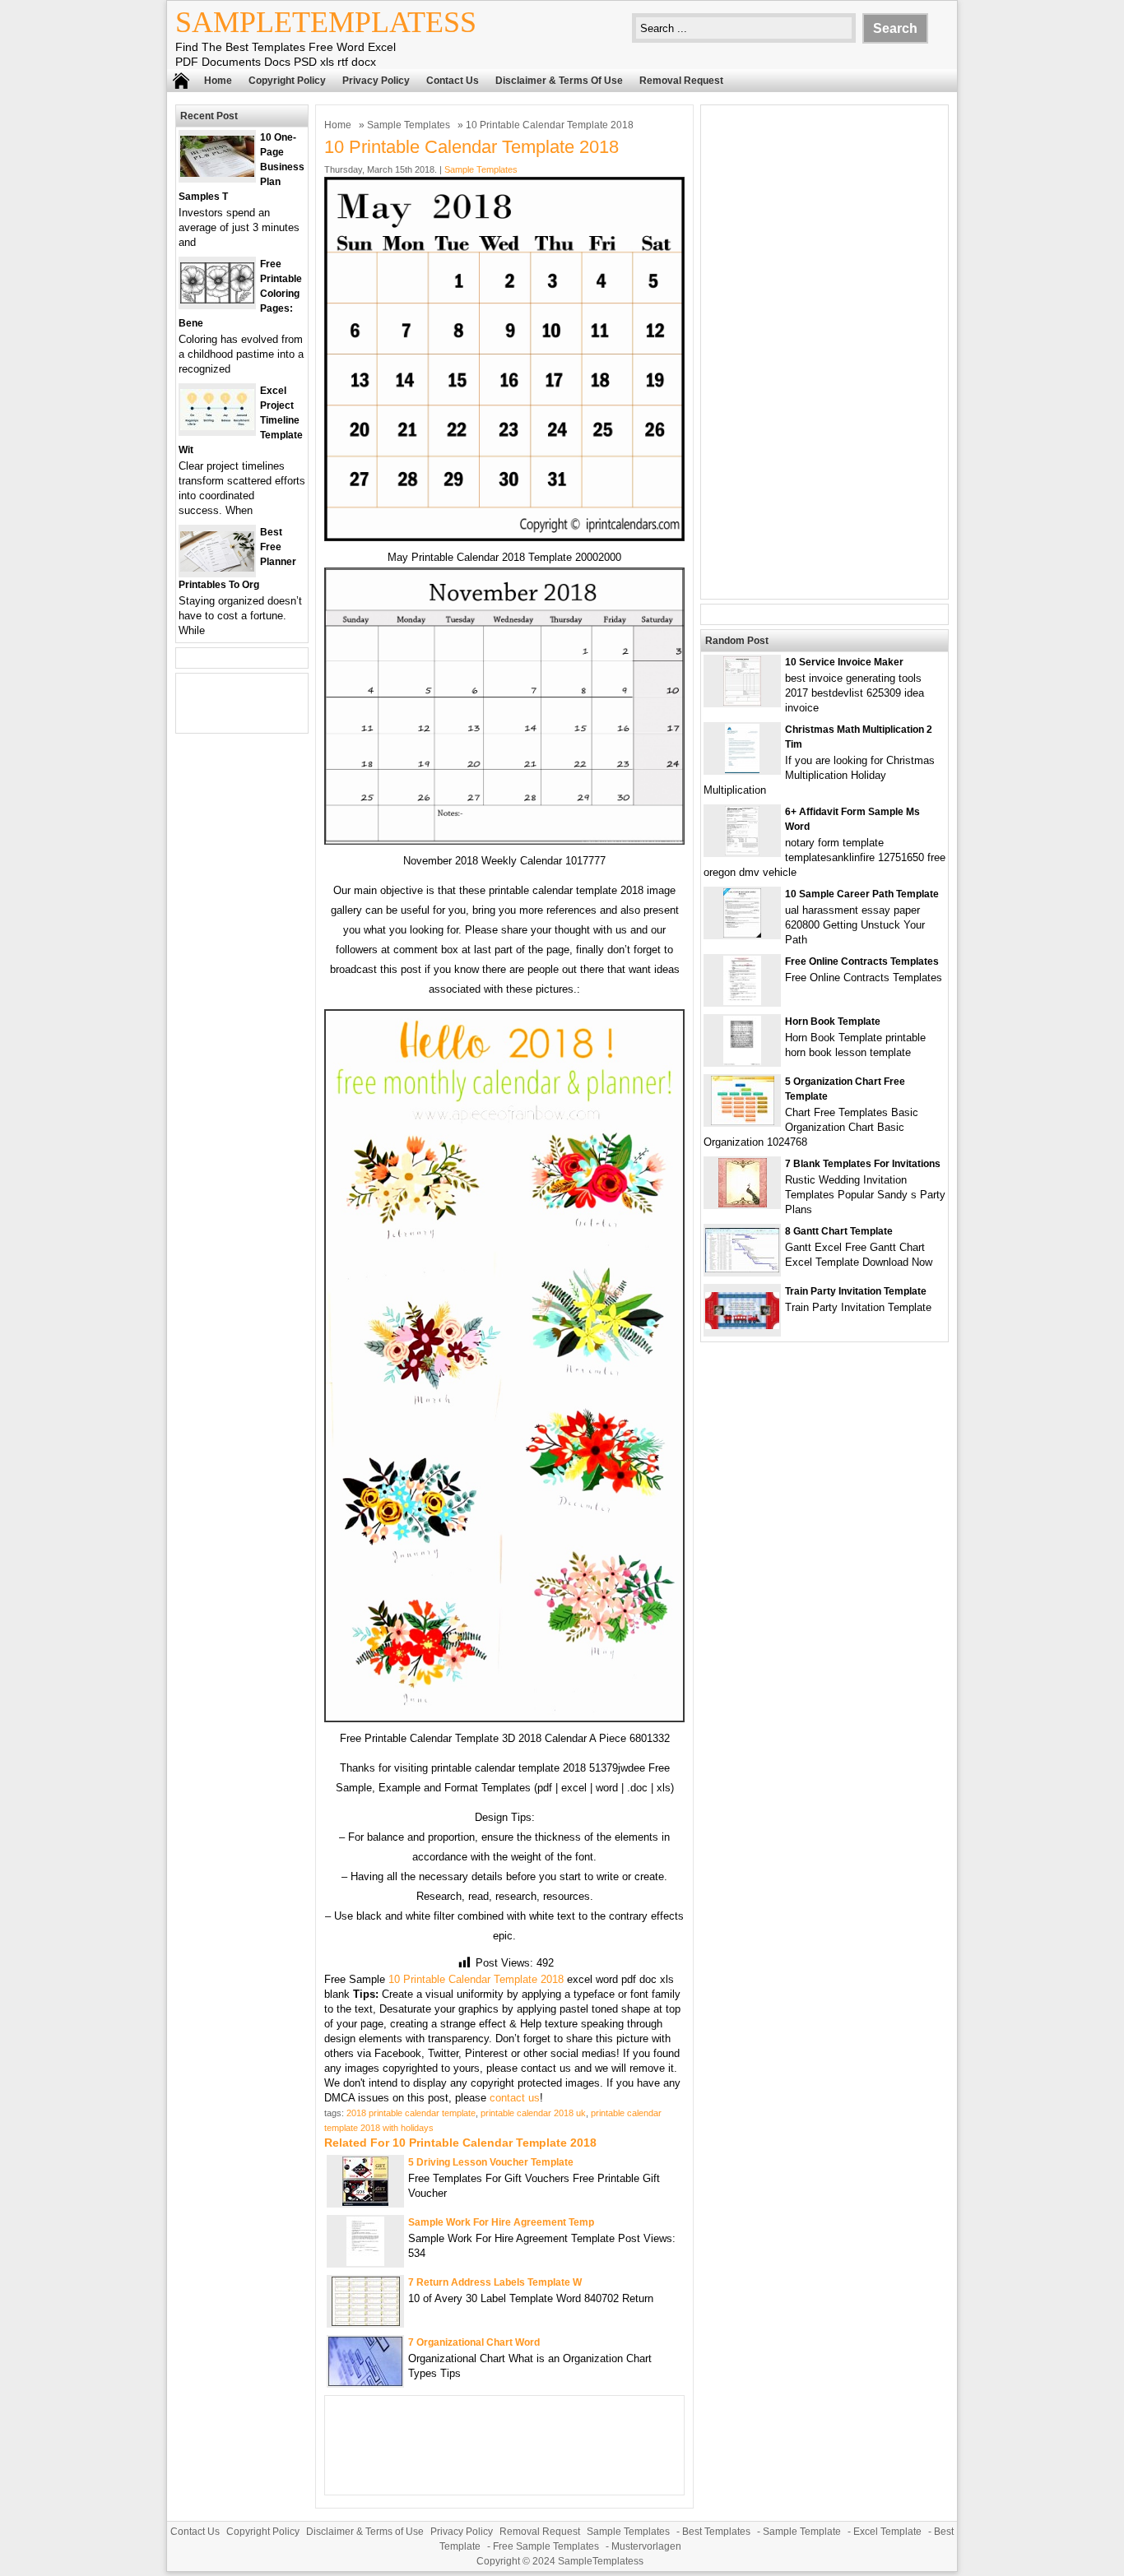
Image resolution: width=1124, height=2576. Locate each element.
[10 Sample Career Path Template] (742, 934)
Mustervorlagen (646, 2546)
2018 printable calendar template (411, 2113)
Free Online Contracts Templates (862, 961)
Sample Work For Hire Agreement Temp (501, 2222)
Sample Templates (409, 125)
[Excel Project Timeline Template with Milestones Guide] (217, 426)
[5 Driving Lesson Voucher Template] (365, 2202)
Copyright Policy (287, 81)
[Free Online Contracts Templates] (742, 1001)
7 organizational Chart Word (474, 2342)
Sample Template (802, 2532)
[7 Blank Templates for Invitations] (743, 1204)
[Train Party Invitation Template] (742, 1325)
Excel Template (887, 2532)
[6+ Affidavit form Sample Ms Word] (742, 852)
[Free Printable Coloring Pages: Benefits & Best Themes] (217, 300)
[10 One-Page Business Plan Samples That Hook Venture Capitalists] (217, 173)
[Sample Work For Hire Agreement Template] (365, 2262)
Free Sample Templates (546, 2546)
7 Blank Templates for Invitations (863, 1164)
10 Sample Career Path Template (862, 894)
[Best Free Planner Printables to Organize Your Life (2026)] (217, 568)
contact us (515, 2098)
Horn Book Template (833, 1022)
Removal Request (681, 81)
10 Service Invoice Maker (844, 662)
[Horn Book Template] (742, 1061)
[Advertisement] (824, 352)
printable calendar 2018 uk (533, 2113)
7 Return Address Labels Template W (495, 2282)
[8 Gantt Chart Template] (742, 1269)
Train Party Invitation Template (856, 1291)
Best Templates (716, 2532)
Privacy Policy (376, 81)
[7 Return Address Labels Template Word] (366, 2322)
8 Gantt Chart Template (839, 1231)
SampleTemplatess (326, 22)
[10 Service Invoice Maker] (742, 702)
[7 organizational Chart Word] (365, 2382)
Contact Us (453, 81)
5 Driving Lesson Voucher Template (491, 2162)
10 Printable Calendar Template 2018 (476, 1979)
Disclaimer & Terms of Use (559, 81)
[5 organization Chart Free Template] (743, 1121)
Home (218, 81)
